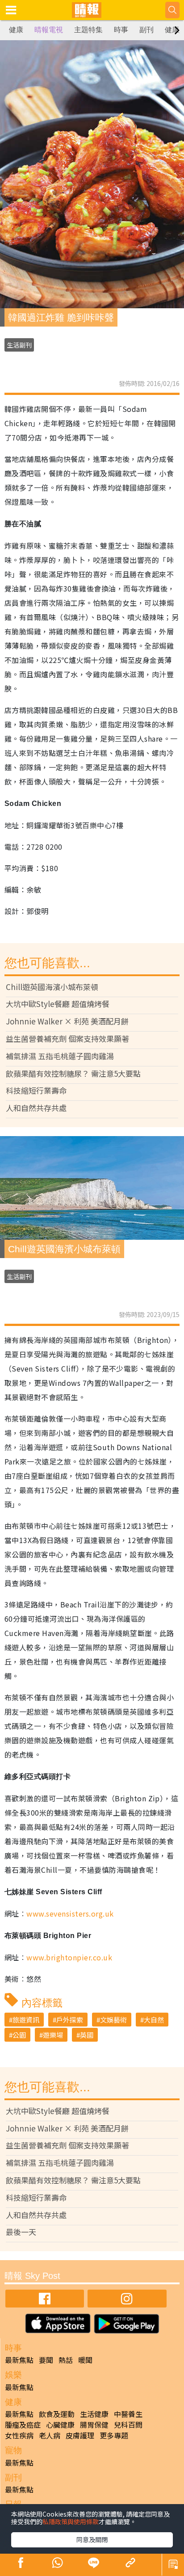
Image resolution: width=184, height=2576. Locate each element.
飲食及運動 (57, 2414)
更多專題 (114, 2435)
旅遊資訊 (26, 2020)
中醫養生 (128, 2414)
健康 (16, 30)
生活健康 (94, 2414)
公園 (19, 2035)
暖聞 (85, 2360)
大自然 (154, 2020)
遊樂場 (53, 2035)
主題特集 (88, 30)
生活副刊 (19, 345)
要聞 (46, 2360)
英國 (87, 2035)
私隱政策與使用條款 (71, 2521)
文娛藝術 (113, 2020)
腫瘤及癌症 (23, 2425)
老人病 (50, 2435)
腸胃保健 (94, 2425)
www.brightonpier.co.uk (69, 1957)
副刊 (146, 30)
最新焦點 (19, 2360)
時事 (121, 30)
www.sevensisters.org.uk (70, 1913)
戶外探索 (70, 2020)
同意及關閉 (92, 2539)
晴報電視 (49, 30)
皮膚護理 (80, 2435)
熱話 (66, 2360)
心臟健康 (60, 2425)
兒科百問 (128, 2425)
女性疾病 (19, 2435)
